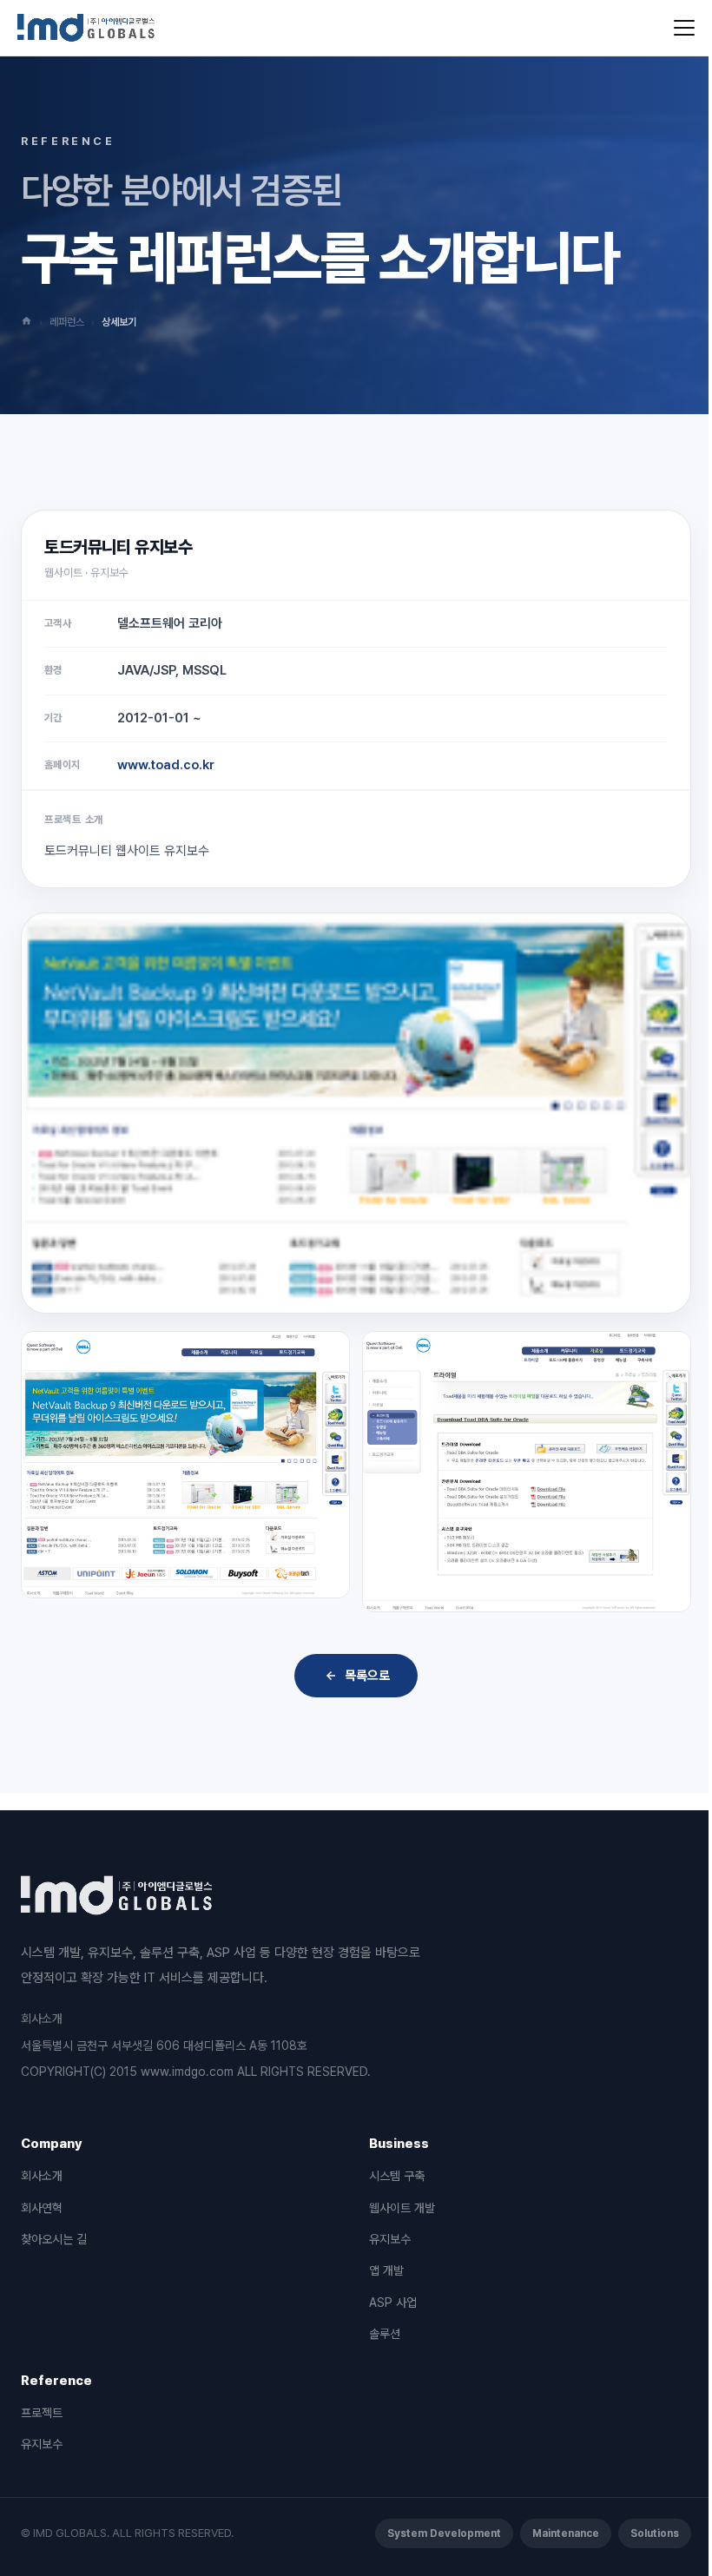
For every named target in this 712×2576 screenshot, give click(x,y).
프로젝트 (42, 2413)
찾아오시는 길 (54, 2239)
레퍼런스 (67, 322)
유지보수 (390, 2239)
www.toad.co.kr (166, 765)
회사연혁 (42, 2208)
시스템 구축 (397, 2176)
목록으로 (367, 1676)
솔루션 (385, 2334)
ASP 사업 (393, 2303)
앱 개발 (386, 2270)
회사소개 (42, 2019)
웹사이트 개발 (402, 2208)
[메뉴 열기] (684, 28)
